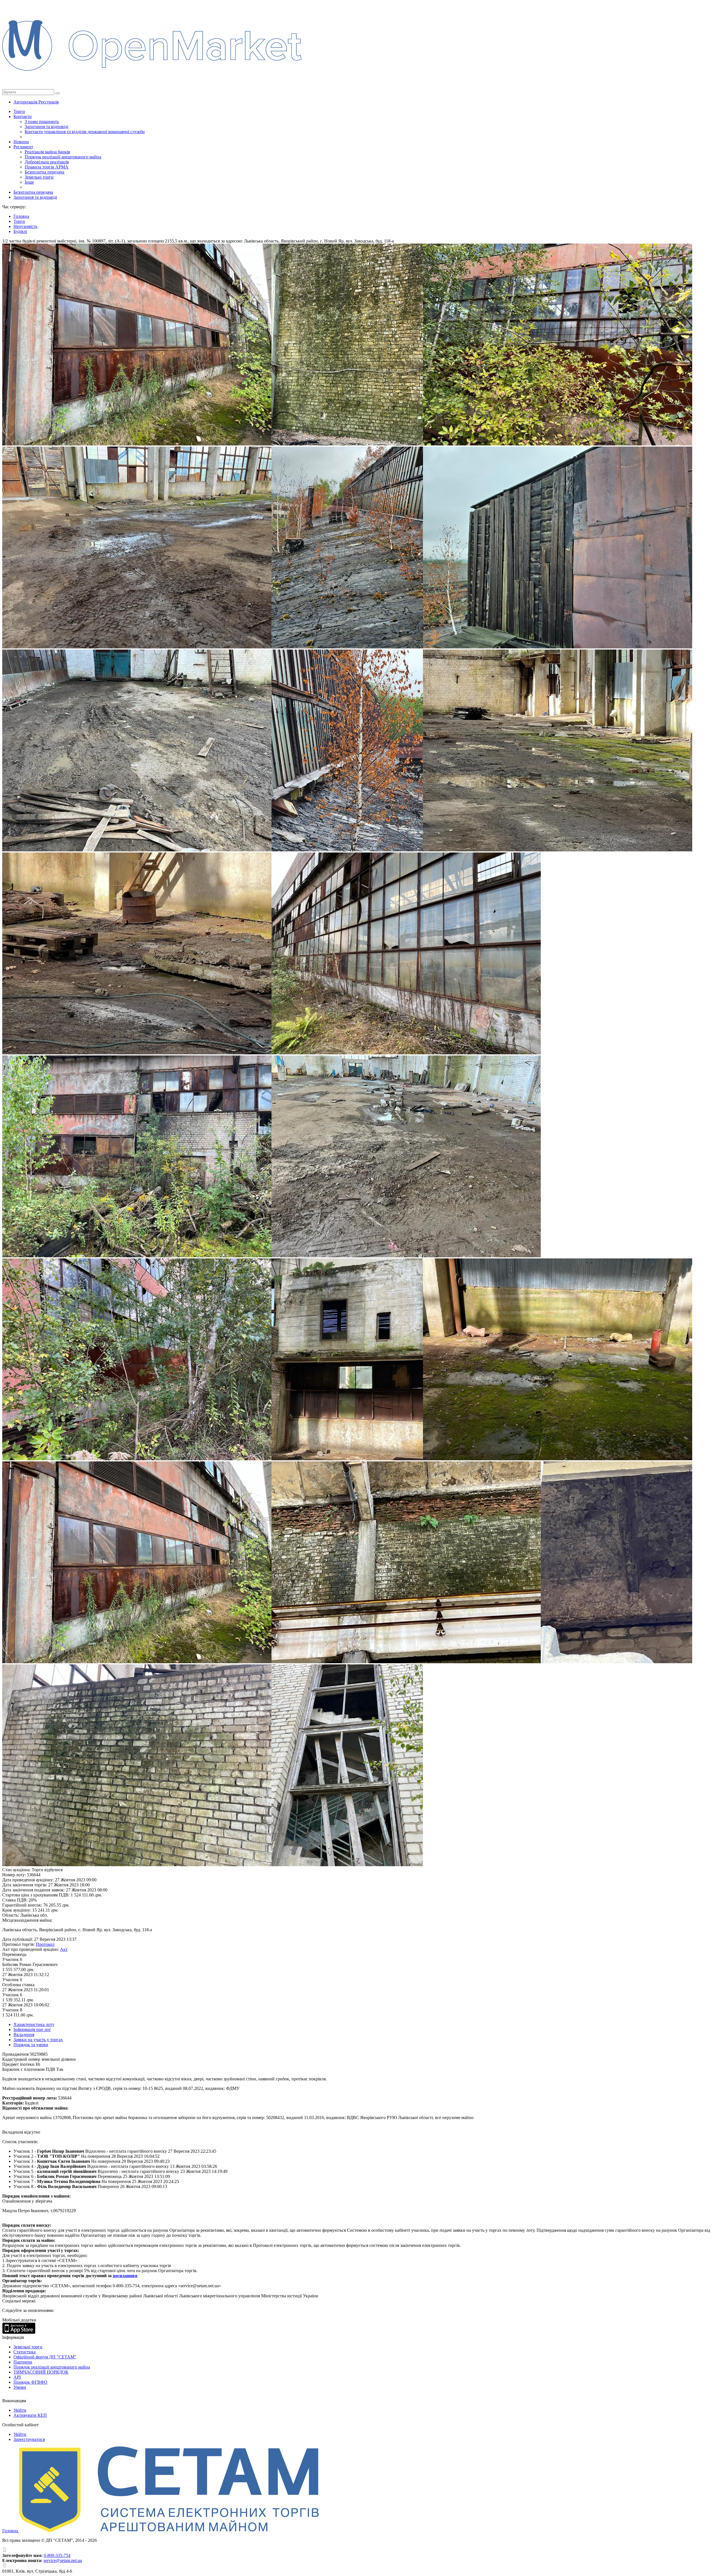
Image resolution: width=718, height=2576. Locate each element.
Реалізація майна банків (47, 152)
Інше (29, 182)
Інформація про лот (32, 2029)
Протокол (45, 1944)
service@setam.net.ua (63, 2560)
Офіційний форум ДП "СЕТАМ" (45, 2357)
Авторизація (26, 102)
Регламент (23, 147)
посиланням (125, 2276)
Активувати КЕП (30, 2415)
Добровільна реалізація (47, 162)
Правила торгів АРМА (47, 167)
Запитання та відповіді (46, 127)
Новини (21, 142)
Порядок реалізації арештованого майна (63, 157)
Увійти (20, 2410)
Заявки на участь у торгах (38, 2040)
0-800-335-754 (57, 2555)
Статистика (25, 2352)
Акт (64, 1949)
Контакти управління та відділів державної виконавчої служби (85, 132)
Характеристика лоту (34, 2024)
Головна (11, 2531)
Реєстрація (49, 102)
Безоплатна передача (44, 172)
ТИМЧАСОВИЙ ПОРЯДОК (41, 2372)
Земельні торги (39, 177)
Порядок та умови (31, 2045)
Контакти (23, 116)
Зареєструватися (29, 2439)
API (17, 2377)
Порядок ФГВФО (30, 2382)
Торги (19, 111)
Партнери (23, 2362)
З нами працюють (42, 122)
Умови (20, 2387)
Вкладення (24, 2035)
